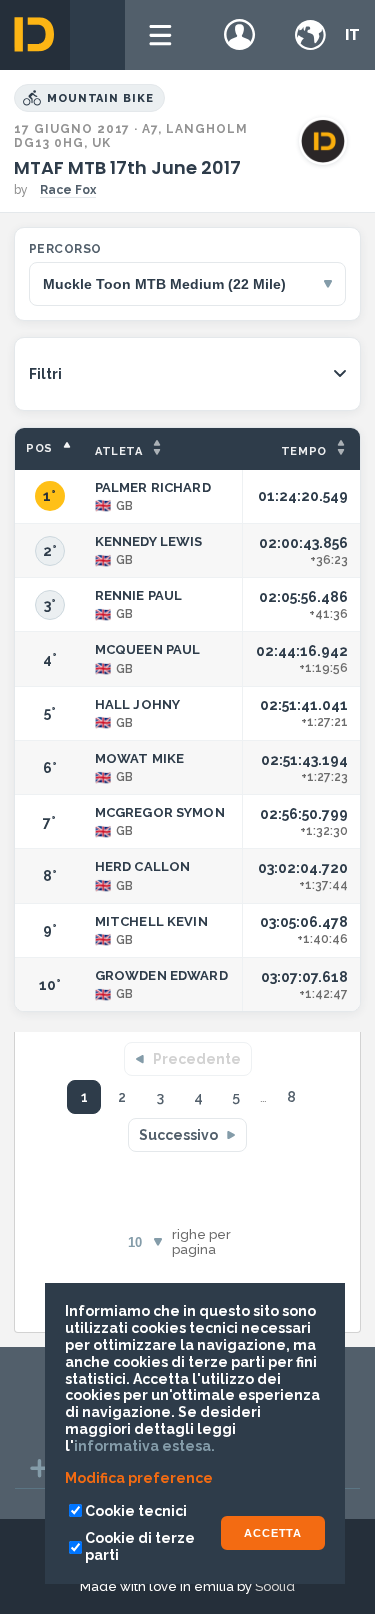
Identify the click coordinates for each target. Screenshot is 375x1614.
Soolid (275, 1586)
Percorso (65, 249)
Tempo (304, 451)
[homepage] (35, 35)
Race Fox (68, 190)
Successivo (178, 1135)
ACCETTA (273, 1533)
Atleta (119, 451)
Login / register (240, 35)
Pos (39, 448)
